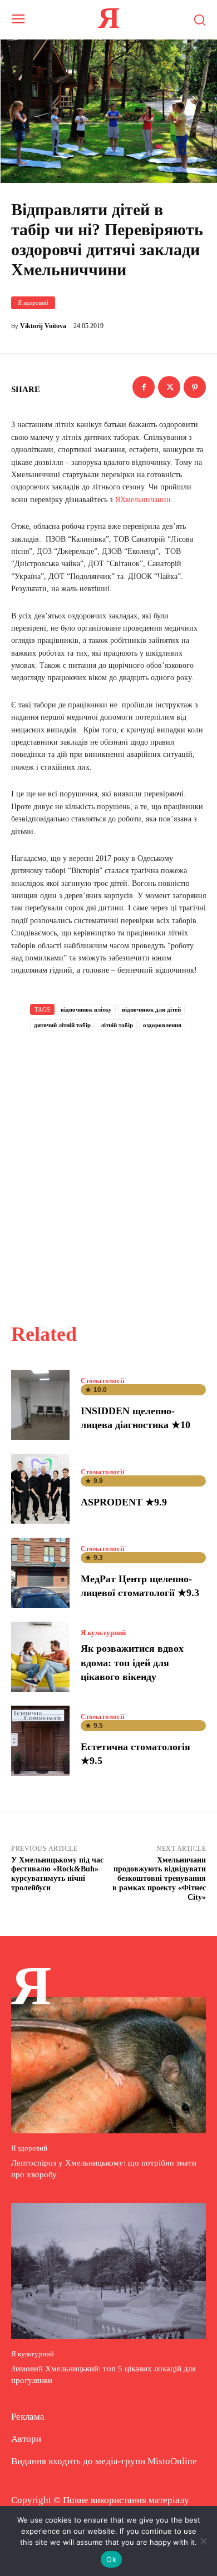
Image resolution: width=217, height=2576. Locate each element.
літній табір (117, 1025)
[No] (203, 2541)
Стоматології (103, 1381)
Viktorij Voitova (43, 326)
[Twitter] (169, 387)
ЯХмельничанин (143, 500)
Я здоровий (33, 303)
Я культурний (103, 1633)
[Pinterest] (195, 387)
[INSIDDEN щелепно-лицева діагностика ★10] (40, 1405)
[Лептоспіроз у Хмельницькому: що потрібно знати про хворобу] (108, 2065)
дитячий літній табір (62, 1025)
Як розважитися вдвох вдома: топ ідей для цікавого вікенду (132, 1662)
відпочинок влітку (86, 1009)
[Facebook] (144, 387)
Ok (111, 2559)
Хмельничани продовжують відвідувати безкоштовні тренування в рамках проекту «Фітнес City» (159, 1879)
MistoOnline (172, 2461)
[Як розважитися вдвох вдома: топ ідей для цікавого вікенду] (40, 1657)
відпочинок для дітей (151, 1009)
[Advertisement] (108, 1165)
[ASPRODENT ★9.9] (40, 1489)
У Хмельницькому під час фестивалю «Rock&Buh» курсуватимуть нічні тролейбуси (57, 1874)
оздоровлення (162, 1025)
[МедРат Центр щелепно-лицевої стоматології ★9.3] (40, 1573)
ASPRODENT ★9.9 (124, 1502)
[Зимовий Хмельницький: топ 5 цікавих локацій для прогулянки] (108, 2271)
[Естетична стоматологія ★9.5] (40, 1741)
